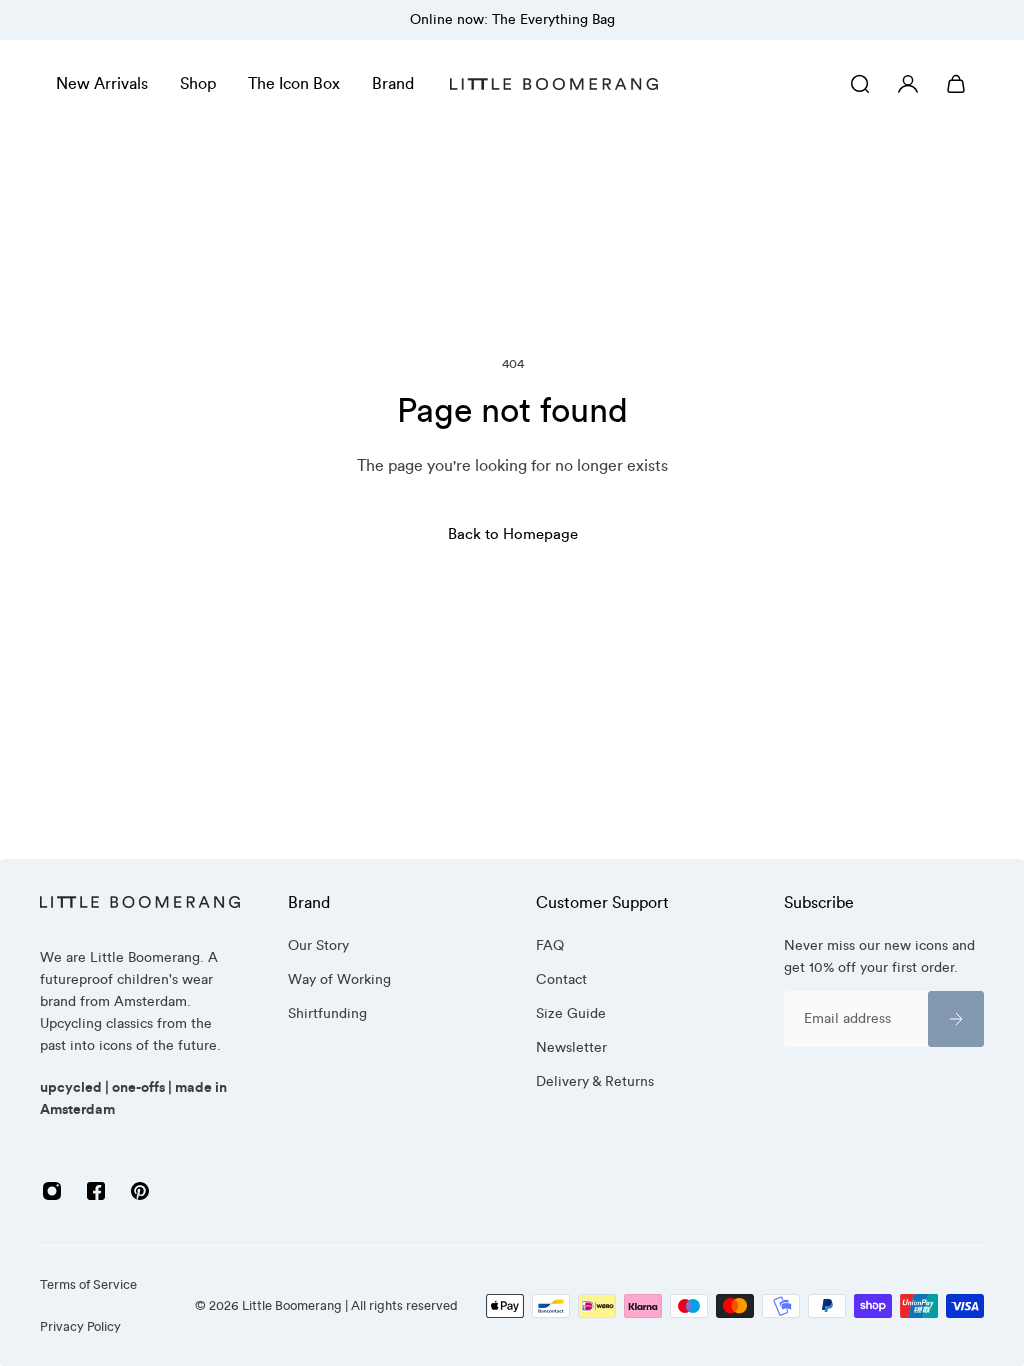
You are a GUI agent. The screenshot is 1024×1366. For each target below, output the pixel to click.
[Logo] (554, 84)
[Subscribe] (956, 1019)
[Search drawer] (860, 84)
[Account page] (908, 84)
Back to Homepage (512, 534)
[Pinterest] (140, 1191)
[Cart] (956, 84)
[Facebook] (96, 1191)
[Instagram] (52, 1191)
